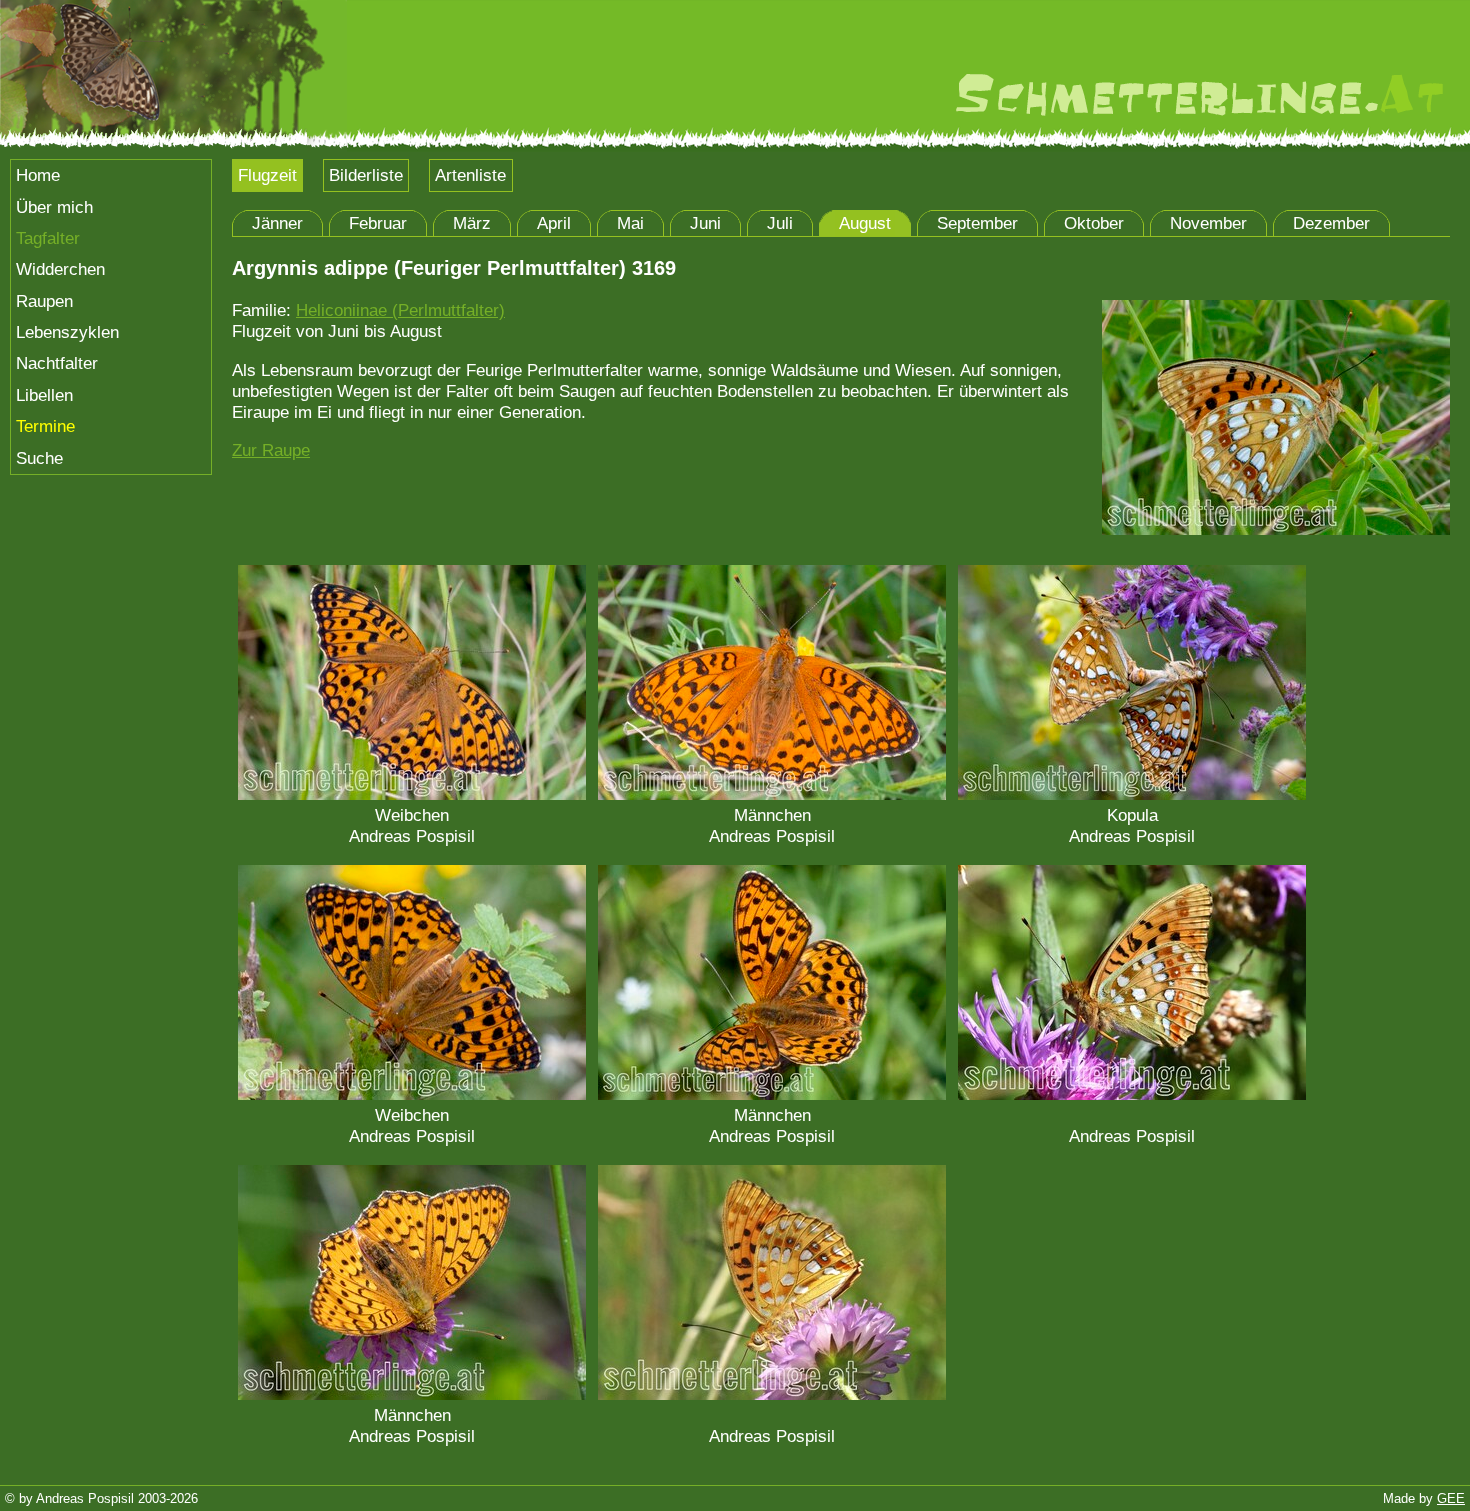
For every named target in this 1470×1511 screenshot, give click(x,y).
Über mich (54, 207)
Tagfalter (48, 238)
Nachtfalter (57, 363)
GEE (1451, 1498)
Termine (45, 426)
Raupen (44, 301)
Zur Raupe (271, 450)
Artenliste (470, 175)
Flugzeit (267, 175)
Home (38, 175)
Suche (39, 458)
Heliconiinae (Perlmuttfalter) (400, 310)
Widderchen (60, 269)
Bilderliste (366, 175)
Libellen (44, 395)
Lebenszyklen (67, 332)
